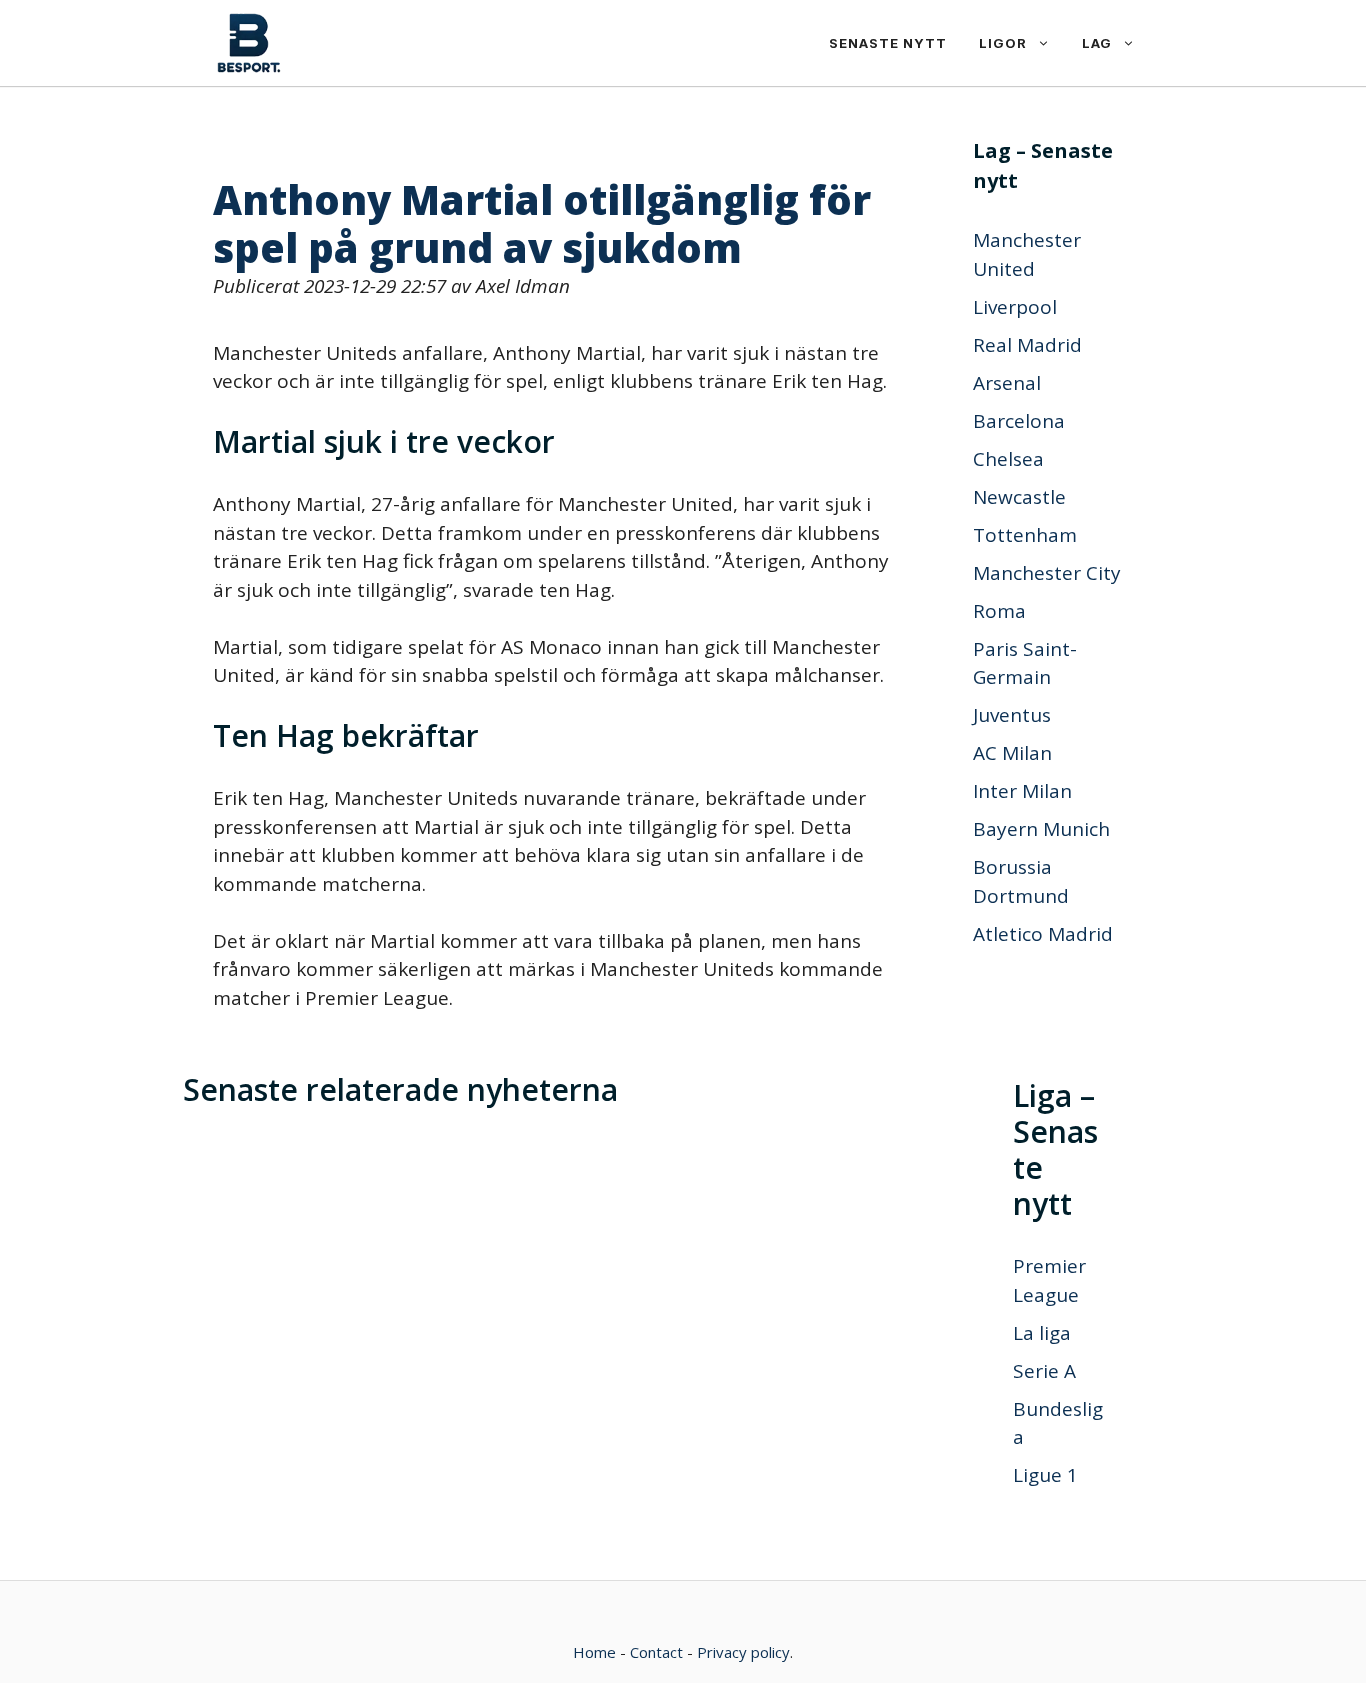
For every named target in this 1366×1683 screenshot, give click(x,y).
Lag (1097, 43)
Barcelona (1019, 421)
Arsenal (1007, 383)
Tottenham (1025, 535)
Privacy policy (743, 1652)
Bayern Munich (1041, 829)
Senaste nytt (888, 43)
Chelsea (1008, 459)
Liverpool (1015, 307)
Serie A (1044, 1371)
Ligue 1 (1045, 1475)
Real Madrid (1027, 345)
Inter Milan (1022, 791)
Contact (656, 1652)
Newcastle (1019, 497)
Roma (999, 611)
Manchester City (1047, 573)
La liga (1042, 1333)
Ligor (1003, 43)
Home (594, 1652)
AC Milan (1012, 753)
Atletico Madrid (1043, 934)
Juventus (1012, 715)
